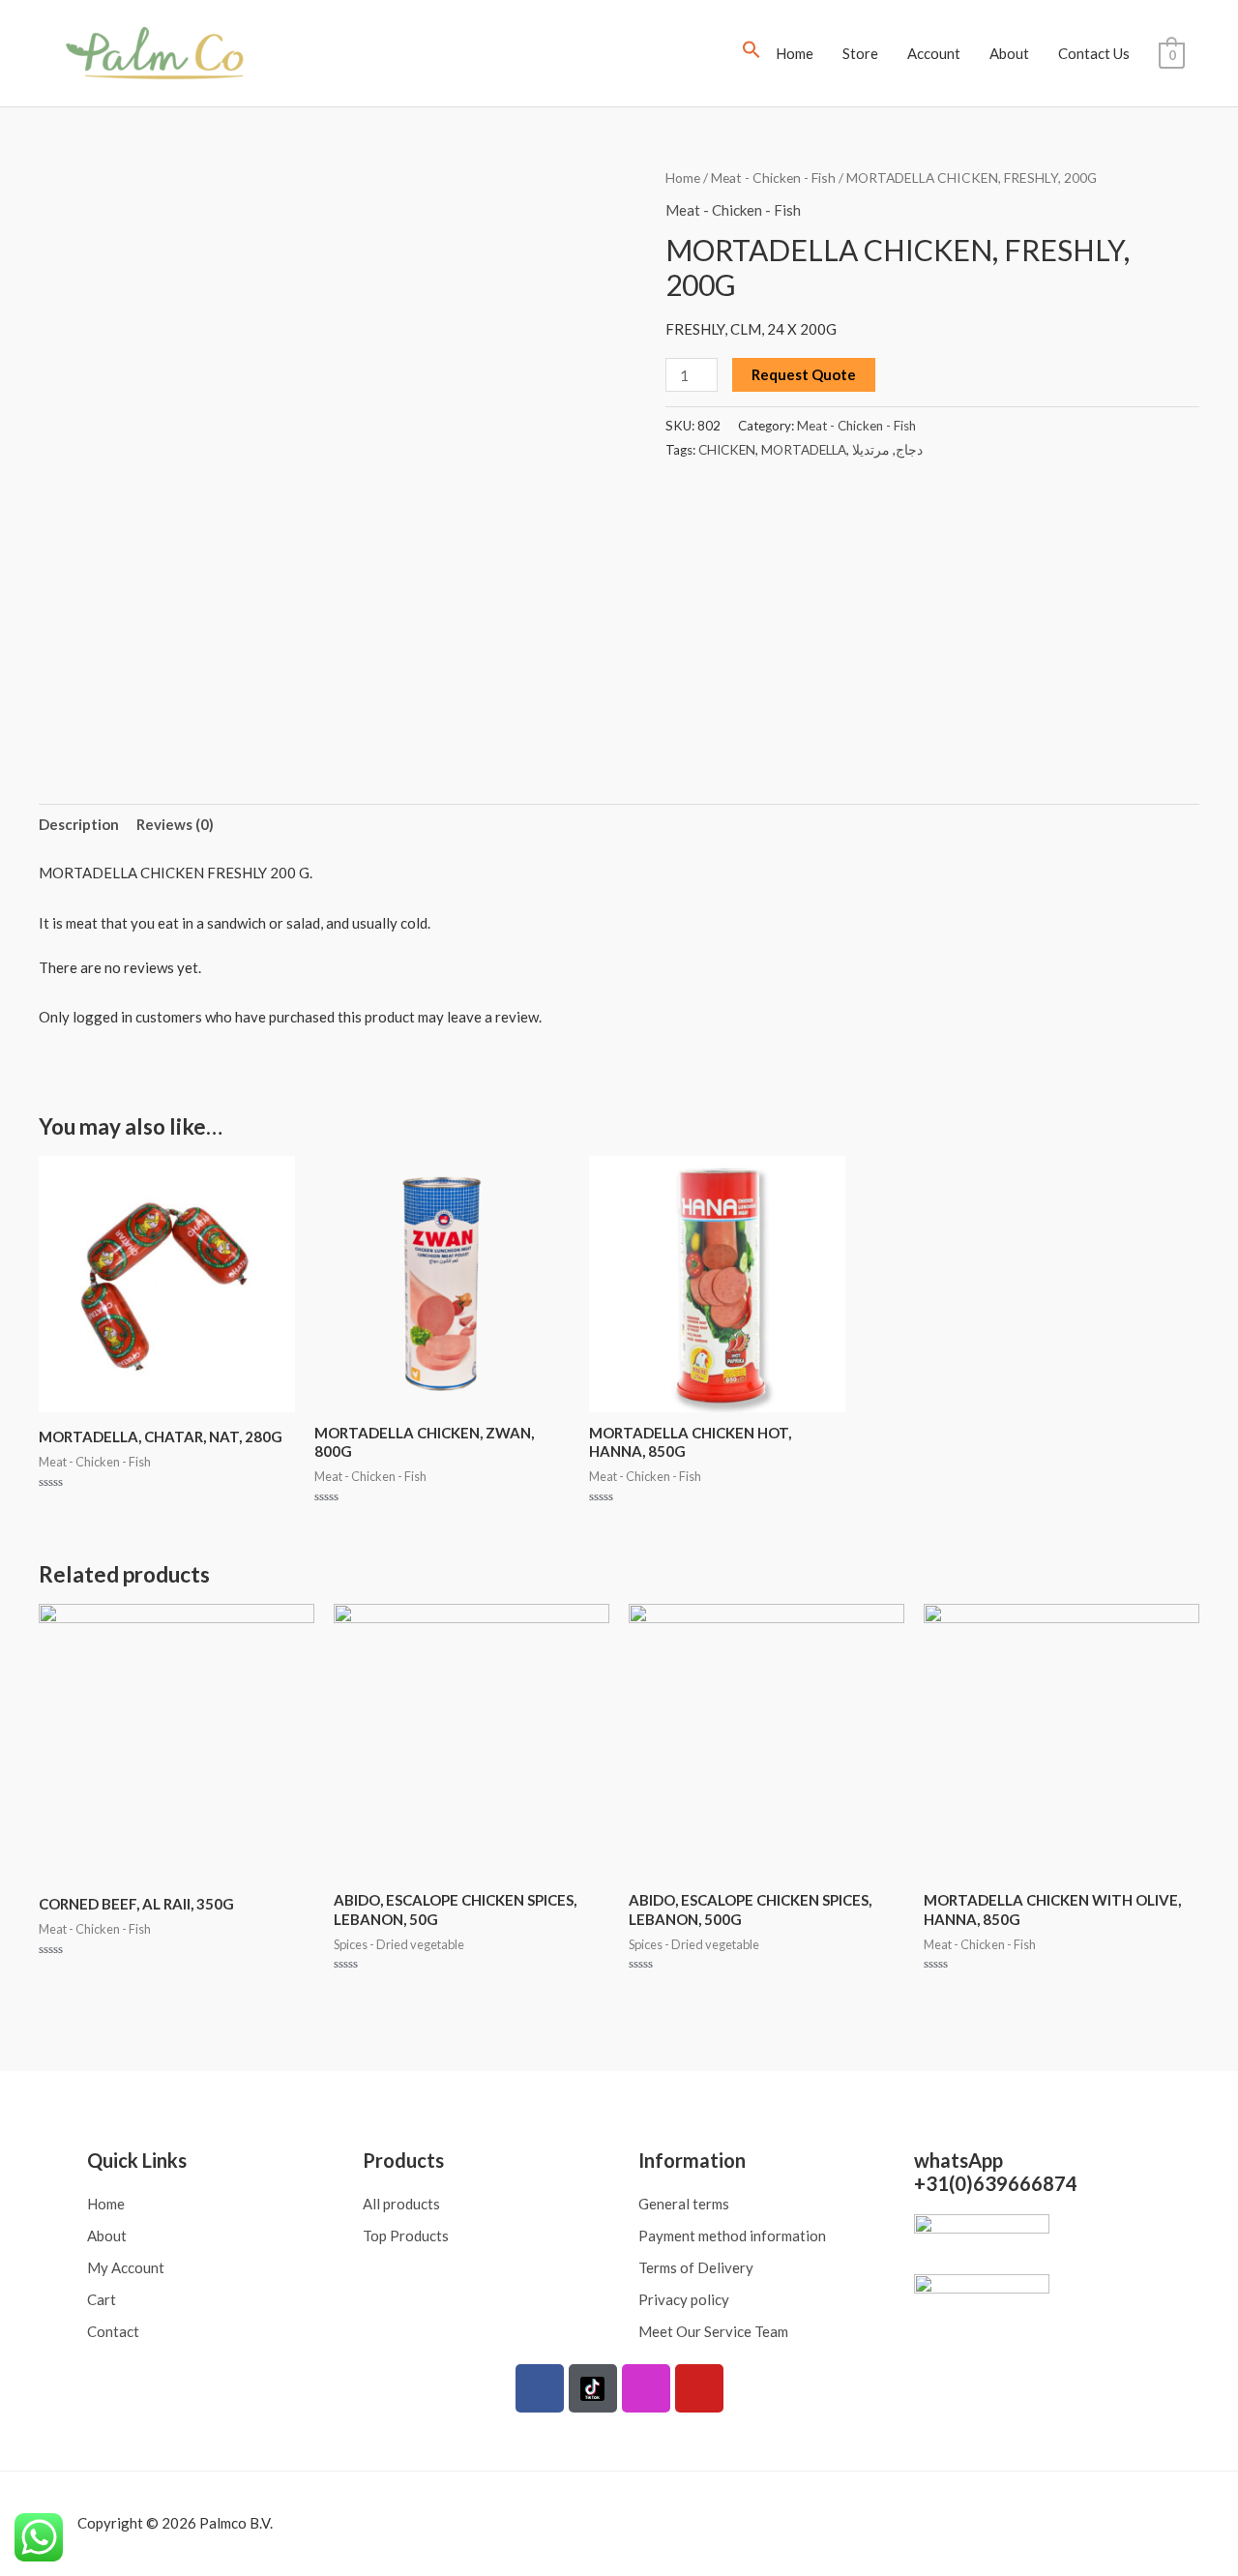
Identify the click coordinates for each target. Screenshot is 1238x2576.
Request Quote (804, 374)
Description (79, 824)
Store (860, 53)
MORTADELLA (804, 450)
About (1009, 53)
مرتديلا (871, 450)
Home (795, 53)
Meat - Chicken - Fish (773, 178)
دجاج (909, 450)
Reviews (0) (175, 824)
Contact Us (1094, 53)
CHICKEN (727, 450)
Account (934, 53)
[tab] (79, 825)
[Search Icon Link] (752, 53)
